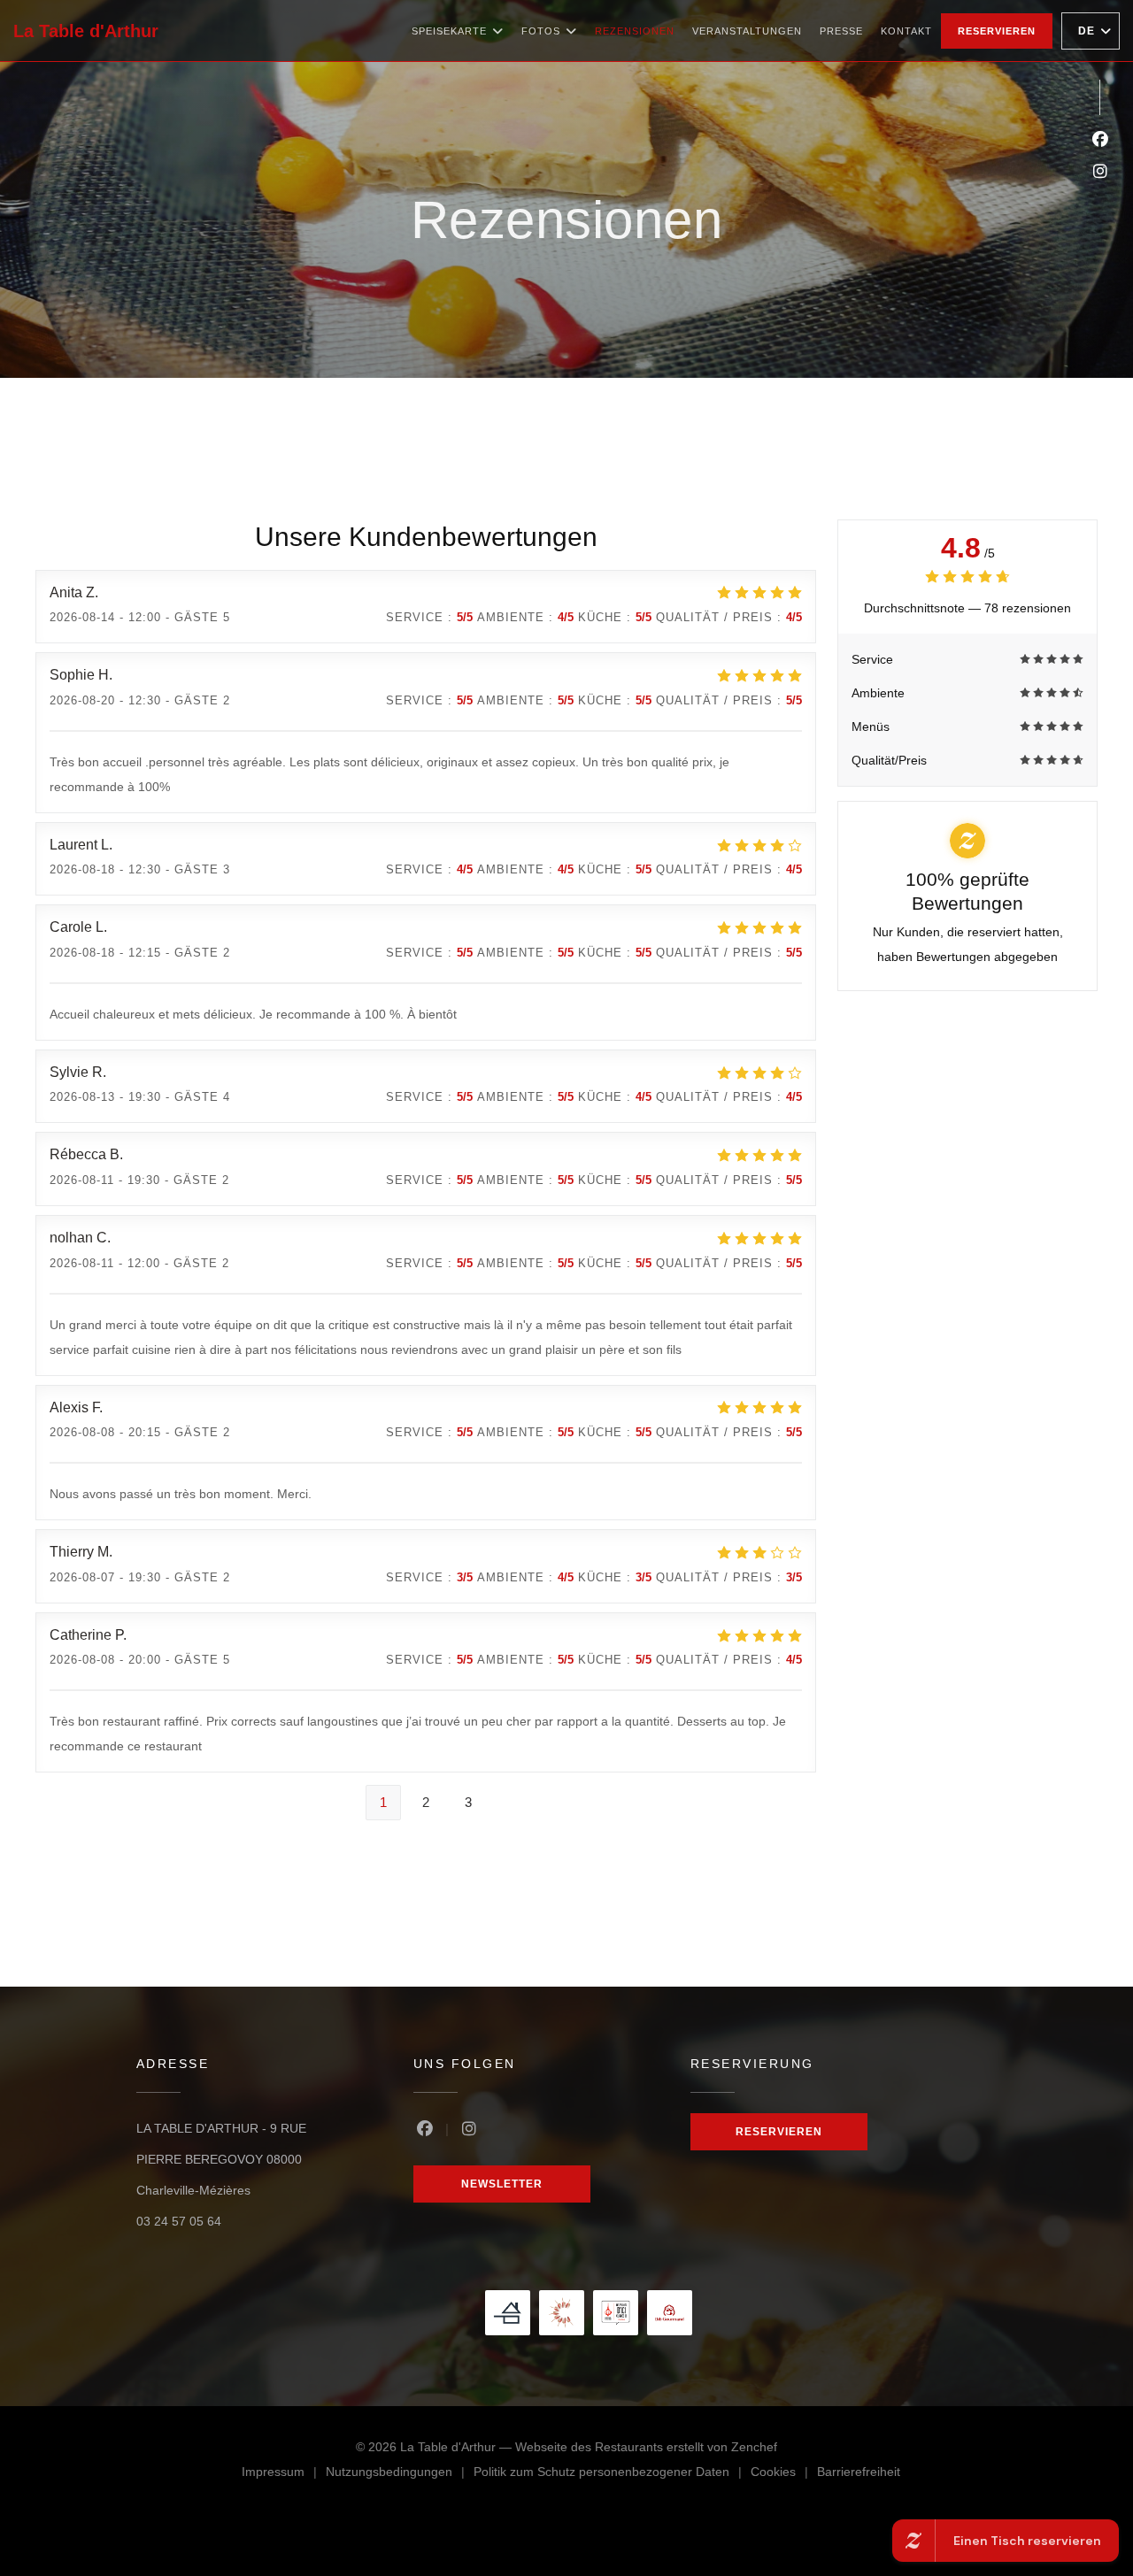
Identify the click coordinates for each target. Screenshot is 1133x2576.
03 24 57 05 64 (179, 2221)
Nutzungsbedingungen (400, 2474)
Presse (841, 31)
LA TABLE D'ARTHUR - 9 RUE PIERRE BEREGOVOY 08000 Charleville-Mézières (221, 2159)
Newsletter (502, 2184)
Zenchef (754, 2447)
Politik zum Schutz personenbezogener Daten (612, 2474)
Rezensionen (635, 31)
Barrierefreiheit (859, 2474)
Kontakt (906, 31)
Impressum (284, 2474)
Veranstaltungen (747, 31)
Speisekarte (449, 31)
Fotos (541, 31)
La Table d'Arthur (86, 31)
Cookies (784, 2474)
